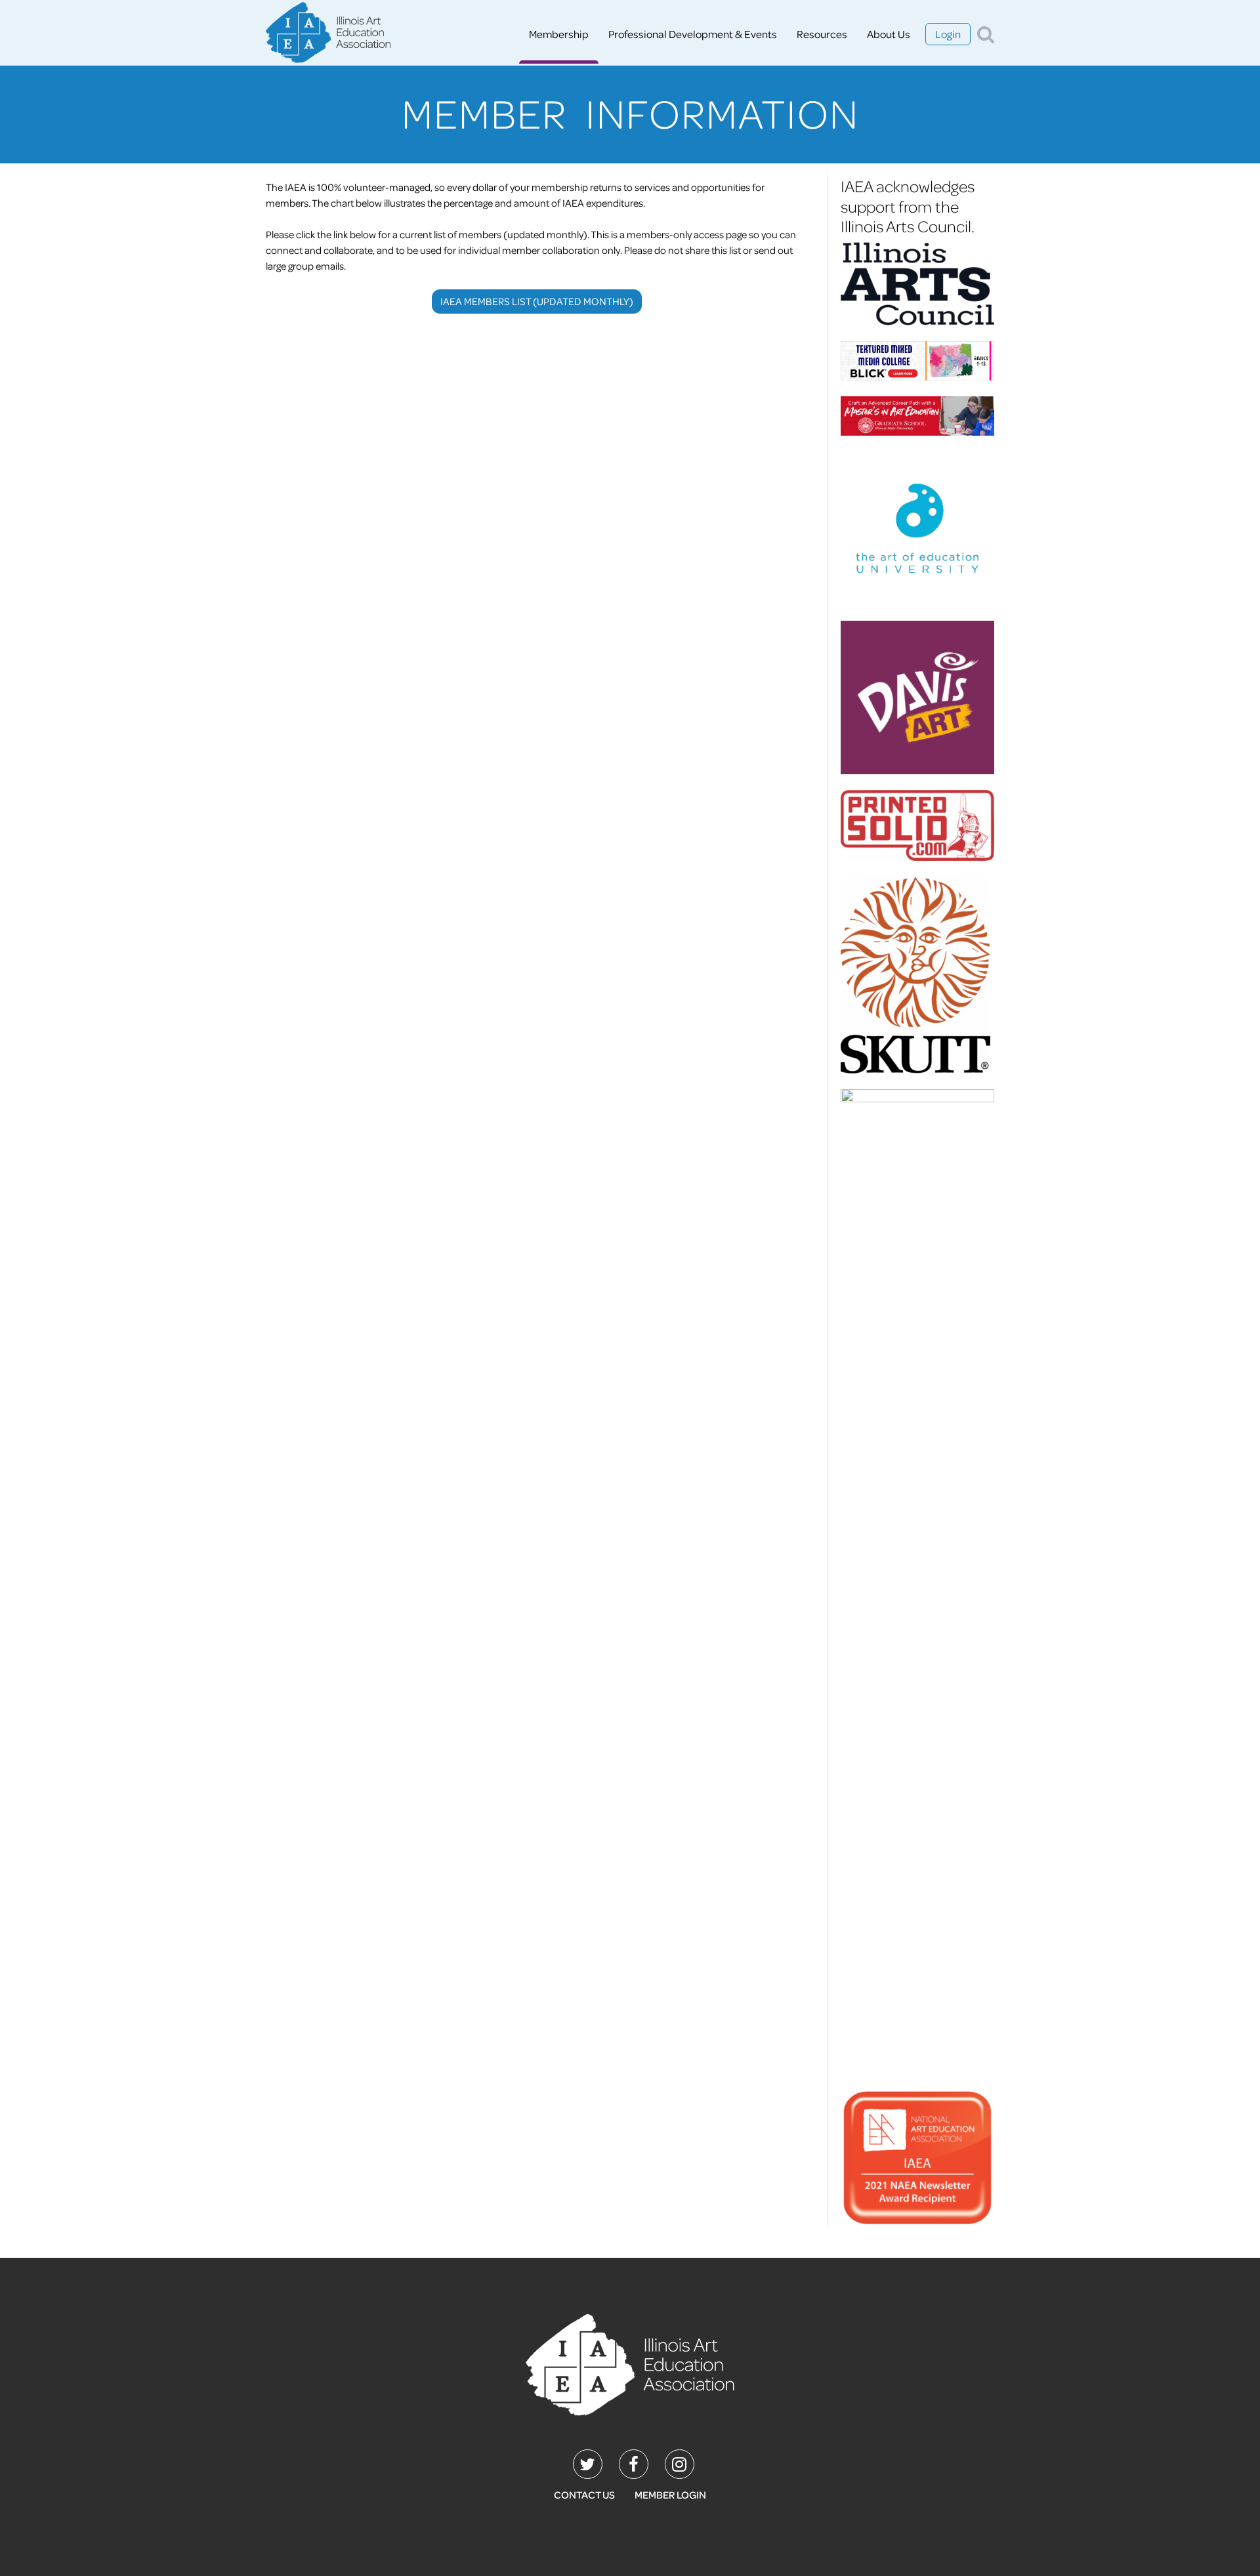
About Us (889, 34)
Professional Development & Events (693, 34)
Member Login (670, 2495)
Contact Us (584, 2495)
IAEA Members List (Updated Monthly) (537, 301)
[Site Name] (328, 34)
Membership (559, 34)
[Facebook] (634, 2464)
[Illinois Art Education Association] (630, 2363)
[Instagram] (680, 2464)
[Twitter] (588, 2464)
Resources (822, 34)
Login (948, 34)
